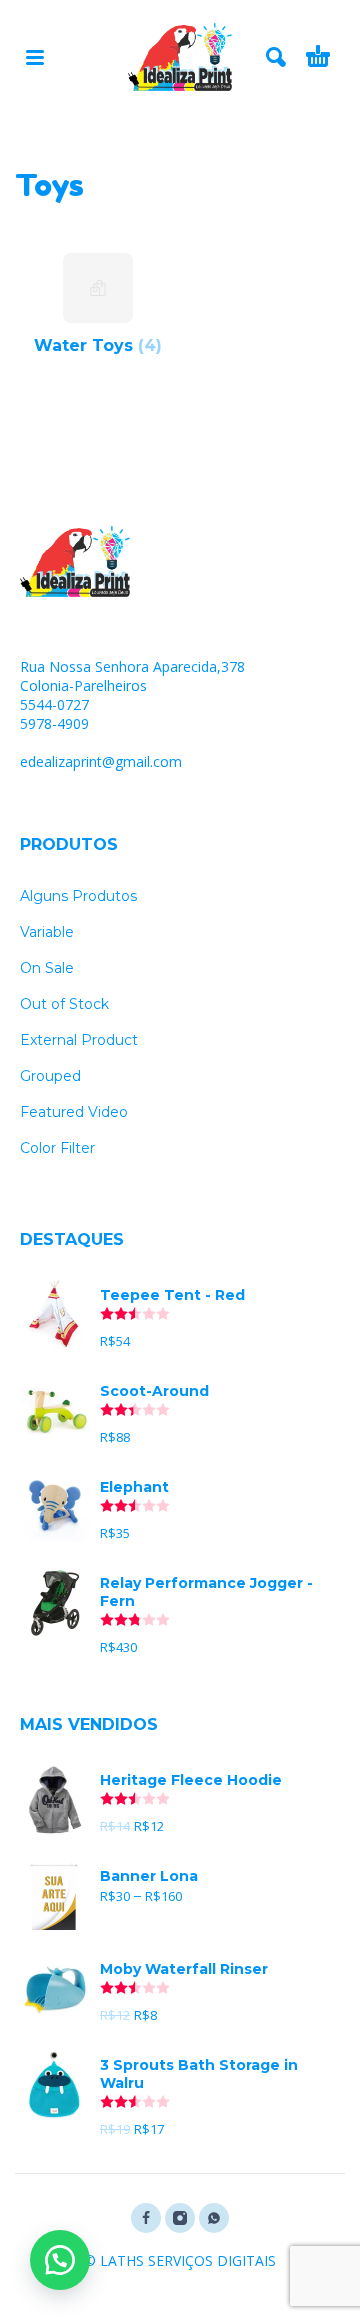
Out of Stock (64, 1004)
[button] (60, 2260)
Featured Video (74, 1112)
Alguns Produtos (78, 896)
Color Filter (57, 1148)
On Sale (47, 968)
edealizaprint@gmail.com (101, 761)
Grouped (50, 1076)
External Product (79, 1040)
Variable (47, 932)
